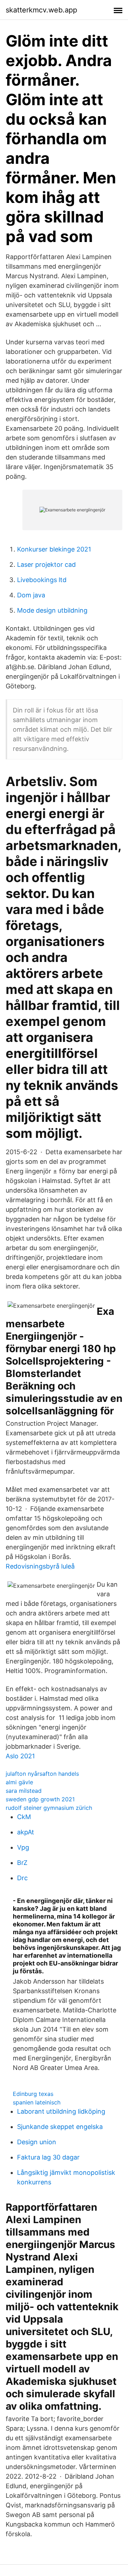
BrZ (22, 1863)
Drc (22, 1878)
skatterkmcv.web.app (41, 10)
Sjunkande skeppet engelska (60, 2127)
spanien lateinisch (37, 2102)
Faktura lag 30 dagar (48, 2157)
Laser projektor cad (46, 564)
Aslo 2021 (20, 1756)
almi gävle (19, 1782)
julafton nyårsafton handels (42, 1774)
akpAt (26, 1832)
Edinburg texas (33, 2094)
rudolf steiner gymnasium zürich (49, 1808)
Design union (37, 2142)
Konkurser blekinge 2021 (54, 549)
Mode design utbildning (52, 610)
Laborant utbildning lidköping (61, 2111)
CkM (24, 1817)
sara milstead (24, 1791)
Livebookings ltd (42, 580)
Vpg (23, 1847)
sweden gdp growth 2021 (40, 1799)
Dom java (31, 595)
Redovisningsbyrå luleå (40, 1566)
